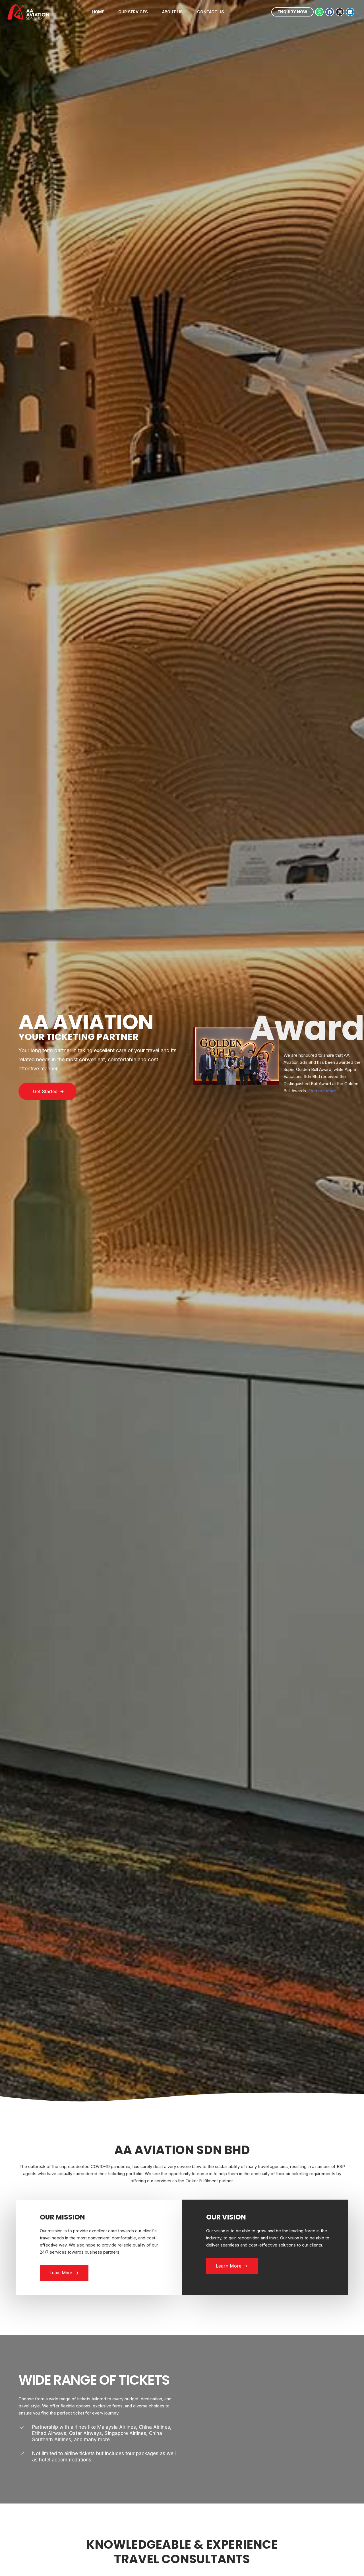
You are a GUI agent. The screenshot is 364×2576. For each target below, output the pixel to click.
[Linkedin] (350, 12)
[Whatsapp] (319, 12)
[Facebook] (330, 12)
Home (98, 12)
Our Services (133, 12)
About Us (172, 12)
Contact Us (211, 12)
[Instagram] (340, 12)
